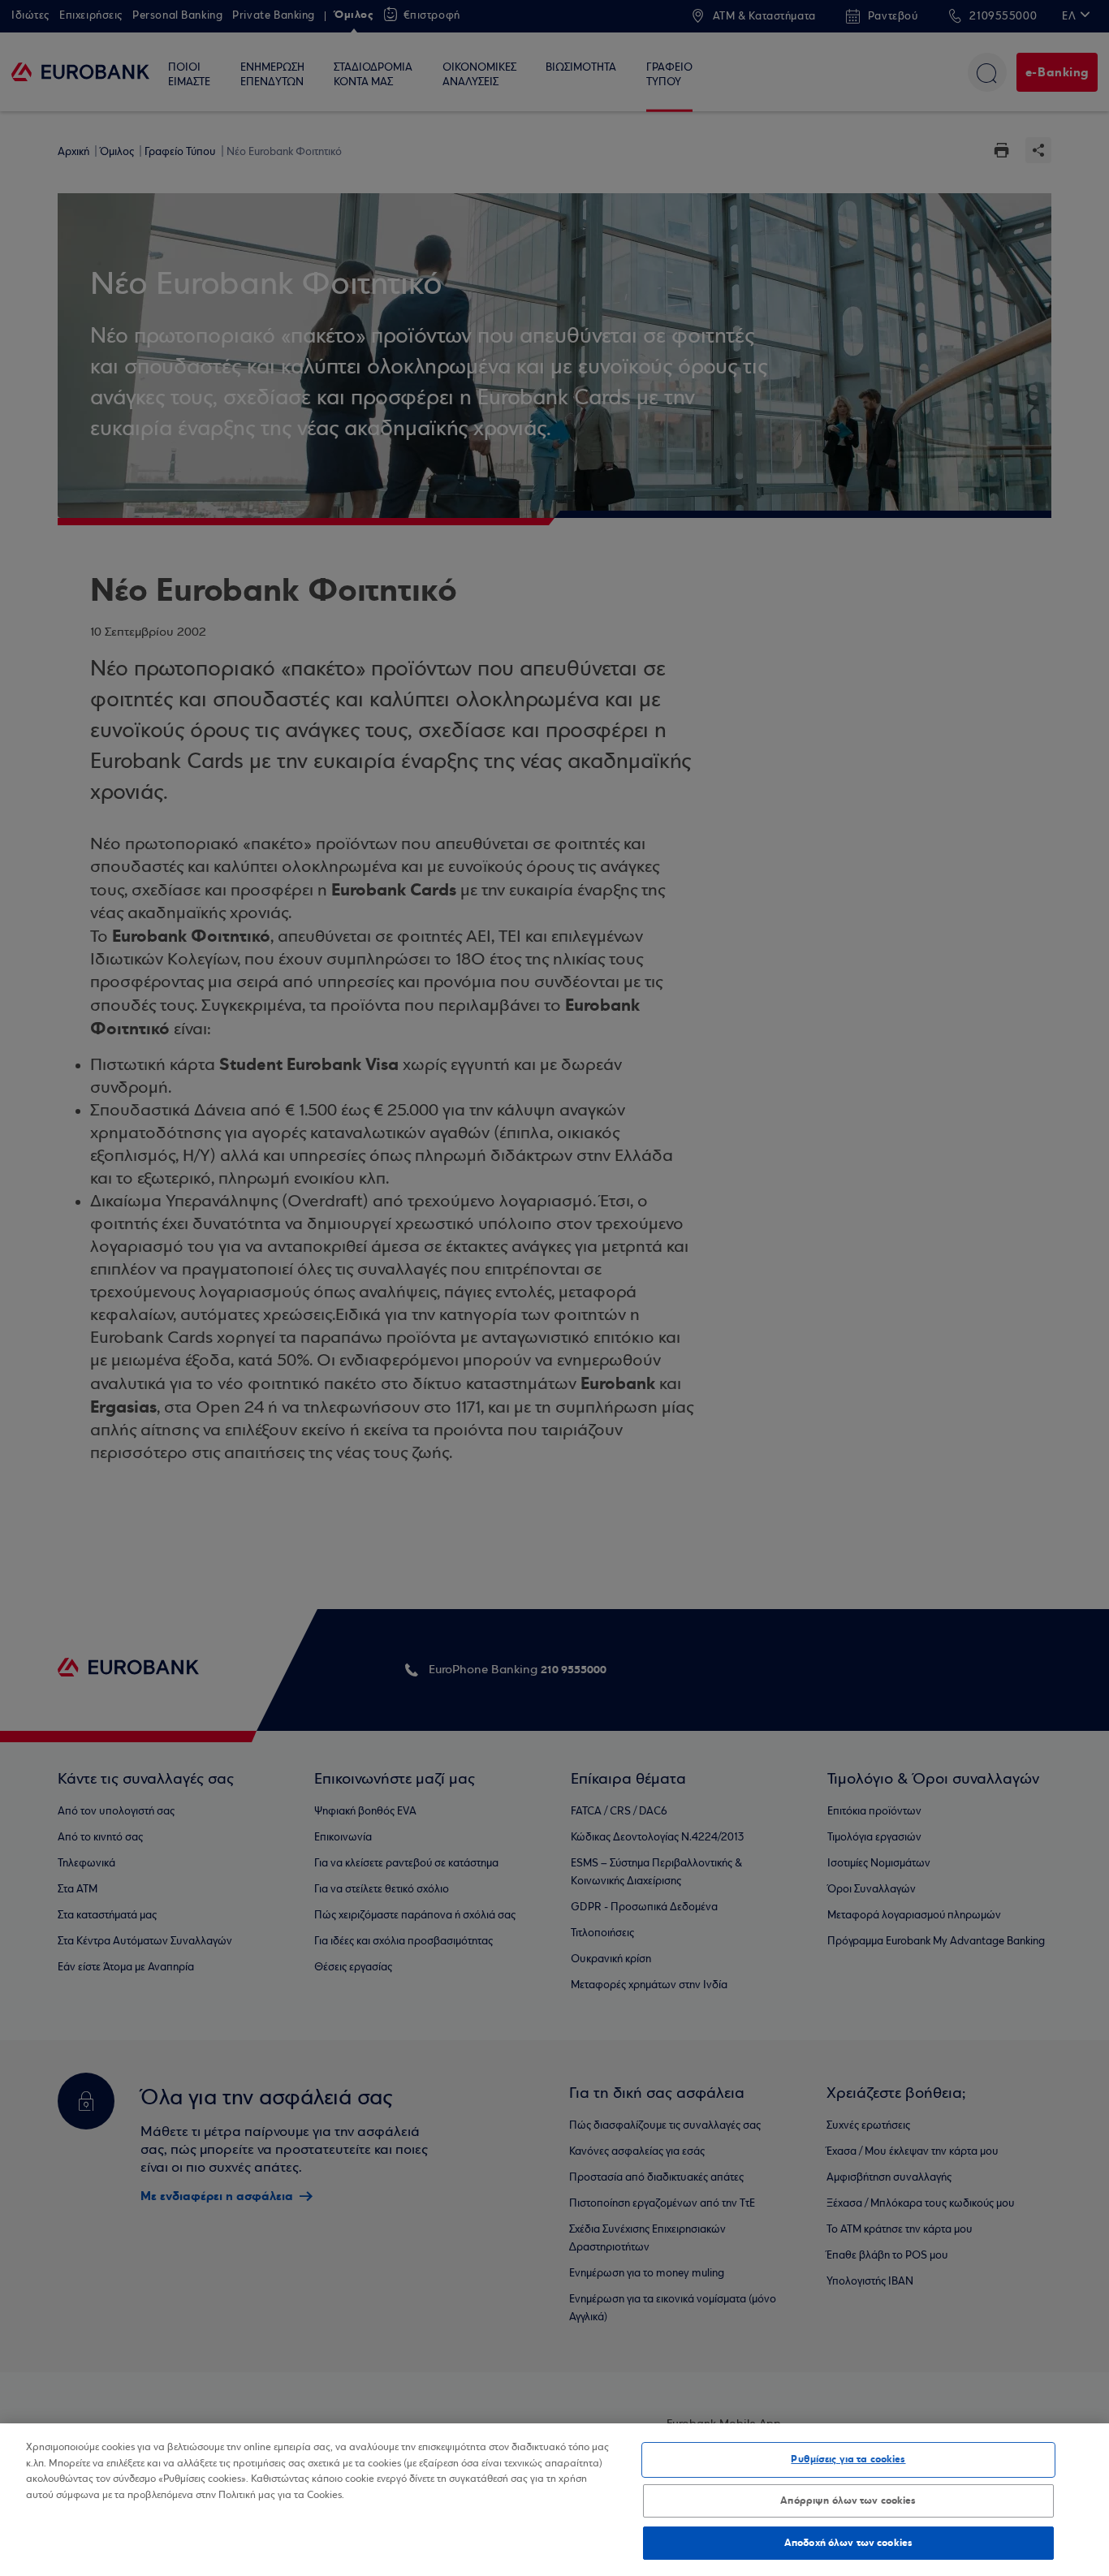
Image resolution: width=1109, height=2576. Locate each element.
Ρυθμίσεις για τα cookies (848, 2459)
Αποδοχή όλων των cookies (848, 2542)
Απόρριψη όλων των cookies (848, 2500)
